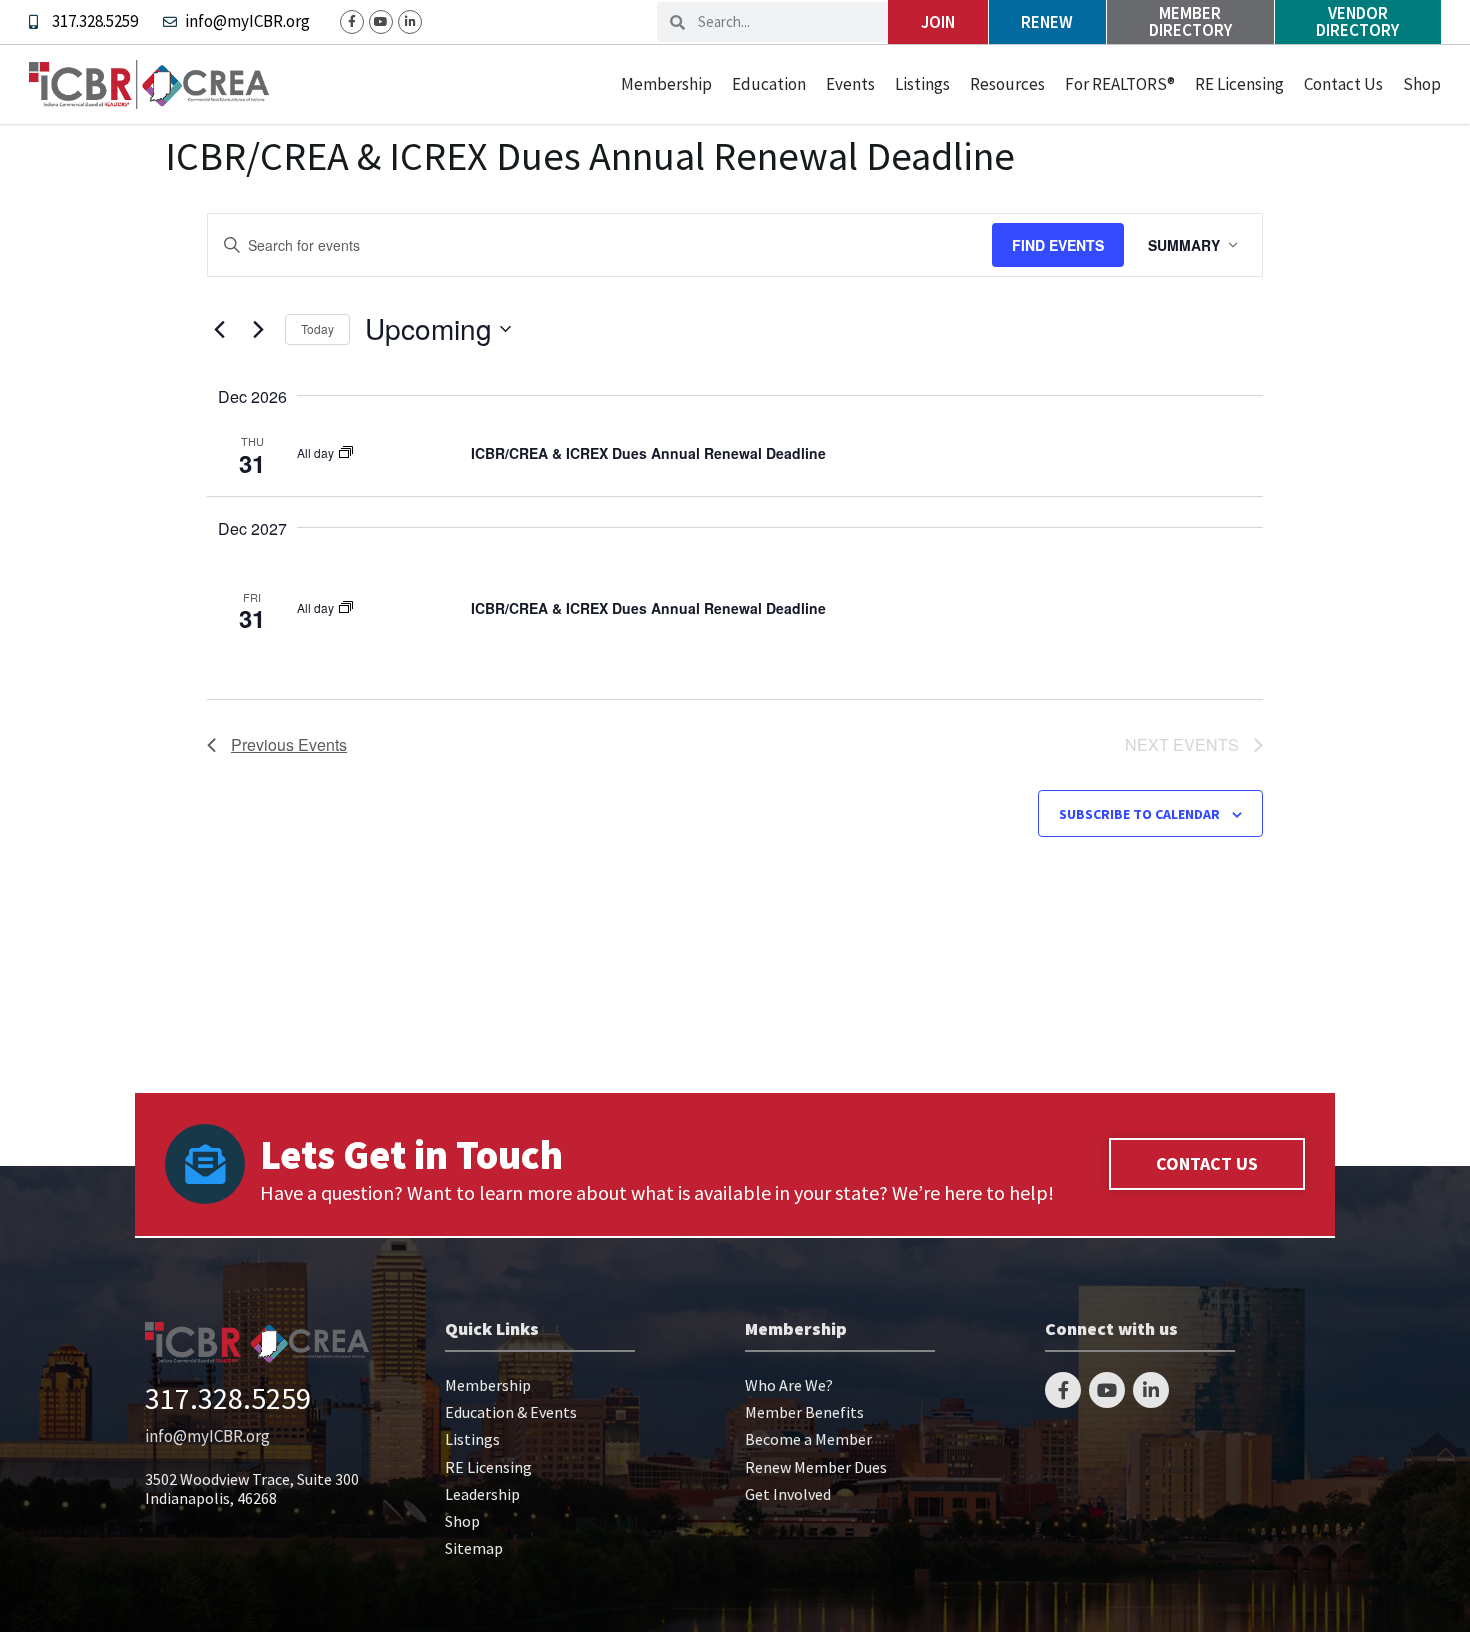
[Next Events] (258, 329)
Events (850, 84)
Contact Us (1343, 84)
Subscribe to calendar (1139, 814)
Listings (922, 84)
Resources (1007, 84)
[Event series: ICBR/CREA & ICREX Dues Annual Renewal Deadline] (346, 452)
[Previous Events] (219, 329)
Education (769, 84)
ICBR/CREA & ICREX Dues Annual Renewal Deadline (648, 453)
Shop (1422, 84)
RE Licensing (1239, 84)
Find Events (1058, 245)
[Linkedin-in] (410, 22)
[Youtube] (381, 22)
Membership (666, 84)
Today (317, 328)
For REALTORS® (1120, 84)
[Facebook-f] (352, 22)
